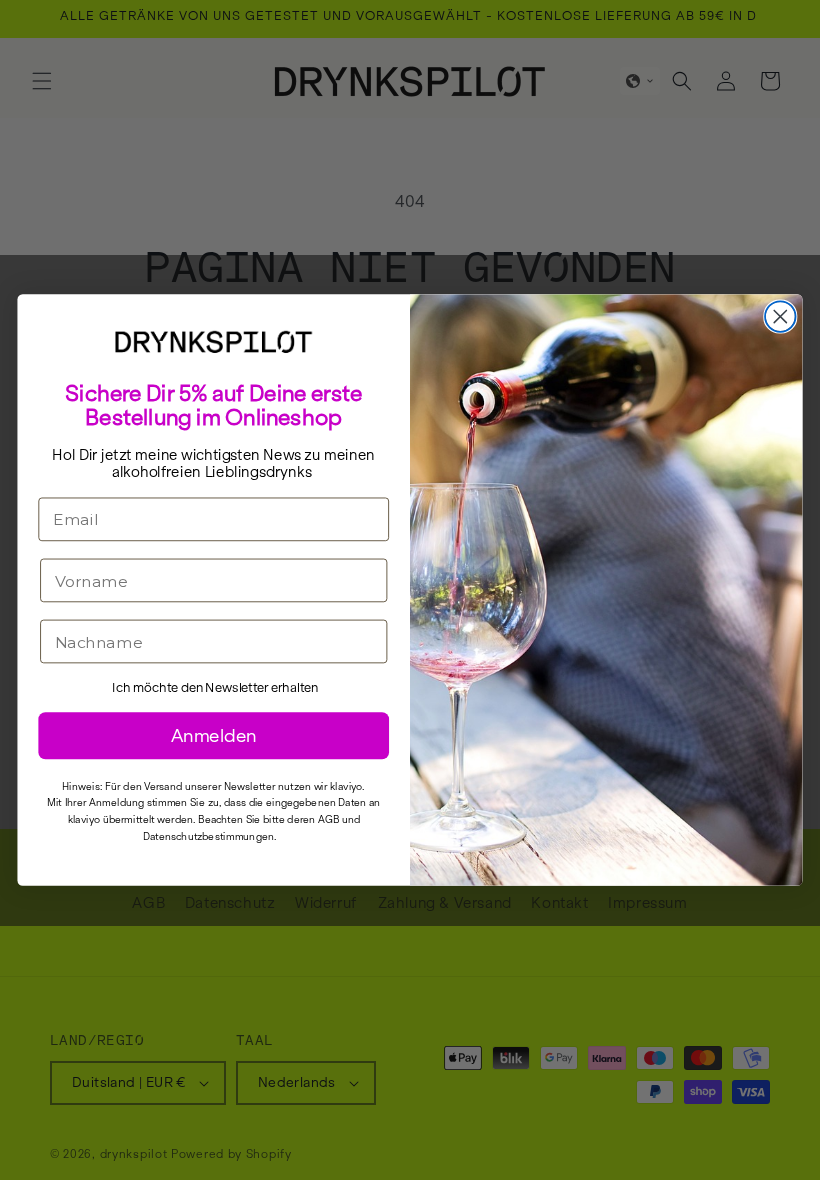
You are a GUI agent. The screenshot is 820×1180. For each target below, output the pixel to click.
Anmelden (213, 735)
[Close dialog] (780, 316)
